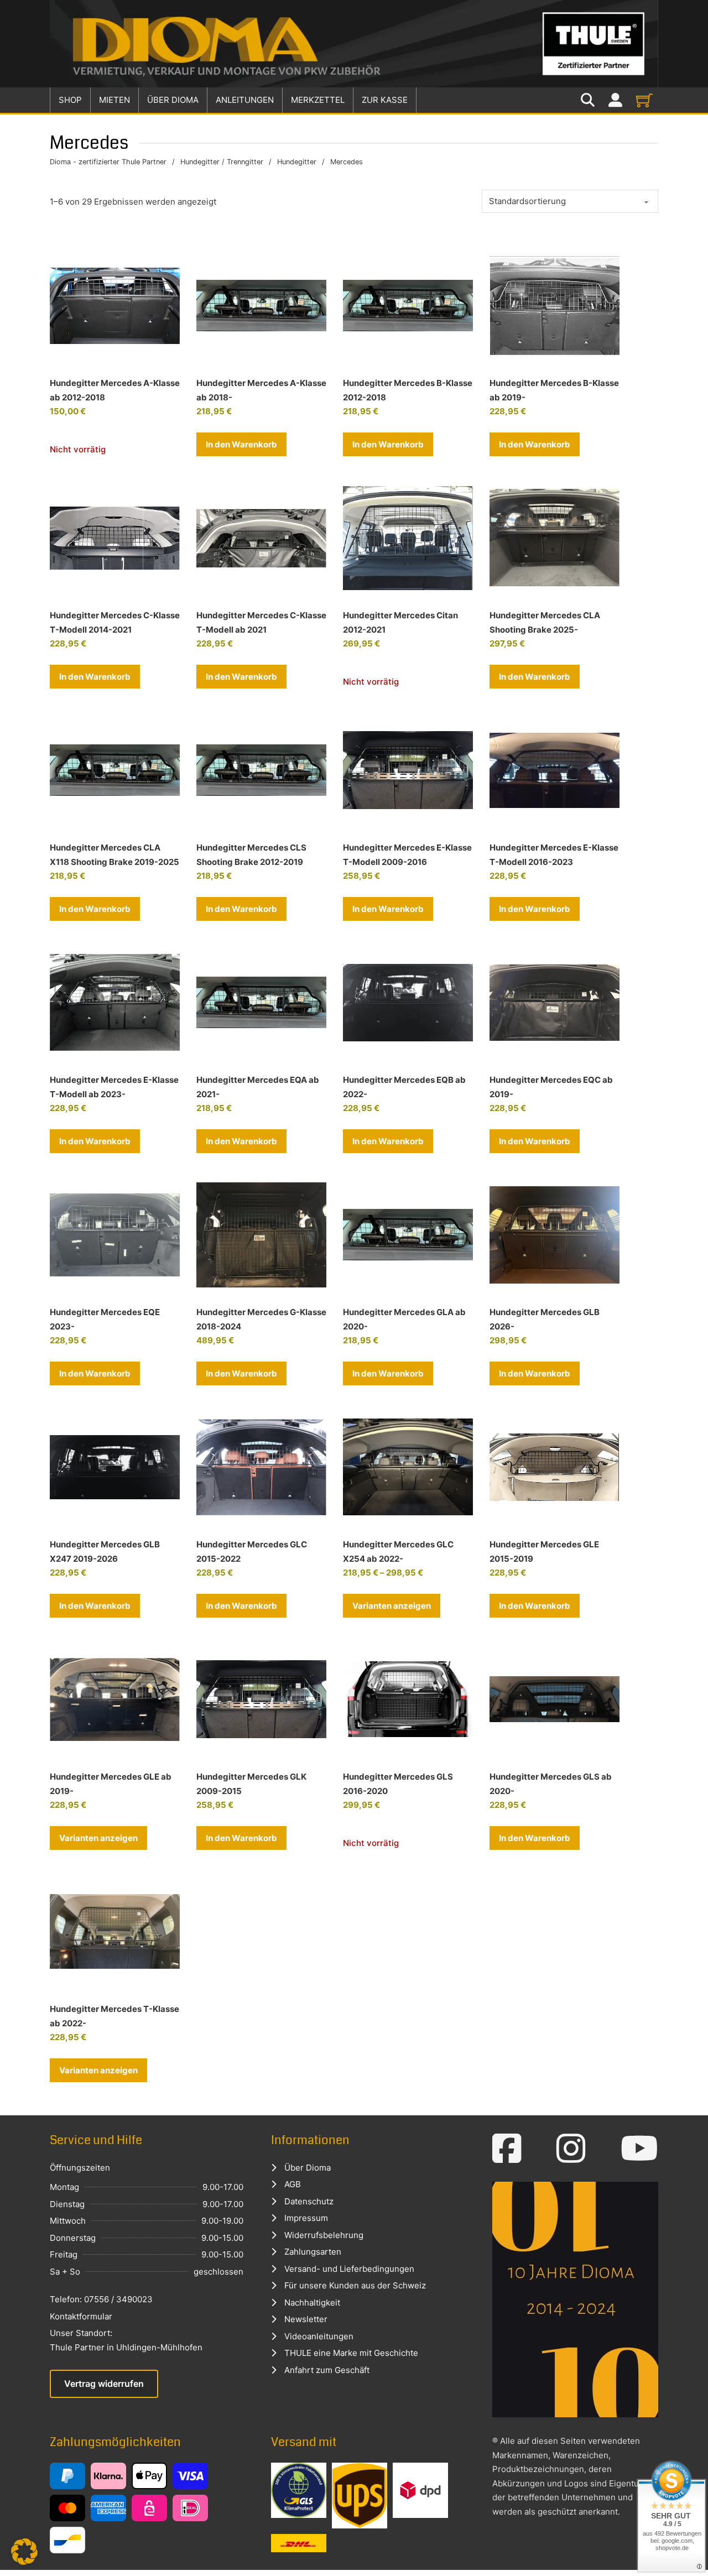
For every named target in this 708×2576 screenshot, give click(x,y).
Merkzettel (318, 100)
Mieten (114, 100)
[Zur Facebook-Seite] (507, 2149)
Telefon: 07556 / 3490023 (101, 2299)
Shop (70, 100)
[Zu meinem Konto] (615, 100)
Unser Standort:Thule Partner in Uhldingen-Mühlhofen (126, 2340)
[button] (241, 445)
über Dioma (173, 100)
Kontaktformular (81, 2316)
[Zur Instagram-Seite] (571, 2149)
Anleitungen (245, 100)
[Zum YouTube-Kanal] (639, 2149)
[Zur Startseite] (354, 44)
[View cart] (644, 100)
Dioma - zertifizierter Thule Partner (108, 162)
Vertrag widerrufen (104, 2384)
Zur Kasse (385, 100)
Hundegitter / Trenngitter (222, 162)
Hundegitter (297, 162)
